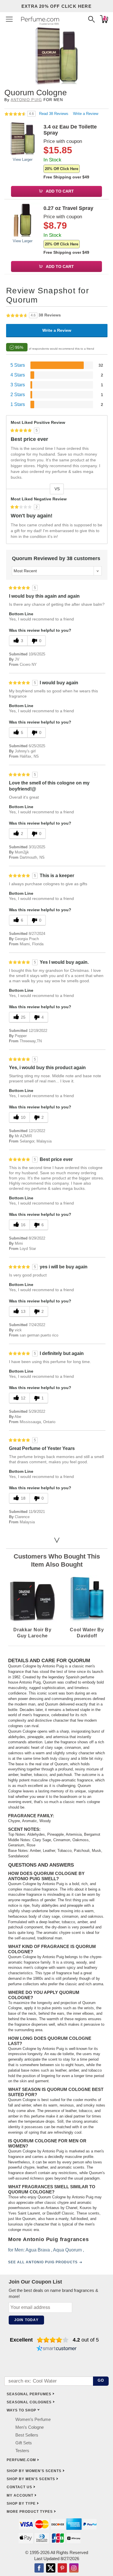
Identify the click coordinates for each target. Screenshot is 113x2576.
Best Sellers (27, 2435)
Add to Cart (59, 191)
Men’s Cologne (30, 2427)
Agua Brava (38, 2250)
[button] (9, 19)
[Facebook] (39, 2568)
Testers (22, 2451)
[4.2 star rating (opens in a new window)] (53, 2340)
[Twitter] (51, 2568)
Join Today (26, 2320)
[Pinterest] (62, 2568)
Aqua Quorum (67, 2250)
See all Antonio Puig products (43, 2262)
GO (101, 2380)
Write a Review (86, 114)
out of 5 (86, 2340)
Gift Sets (24, 2443)
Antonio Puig (26, 100)
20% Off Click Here (62, 169)
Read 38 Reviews (54, 114)
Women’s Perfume (33, 2419)
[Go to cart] (104, 19)
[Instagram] (74, 2568)
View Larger (23, 160)
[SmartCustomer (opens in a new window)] (57, 2349)
